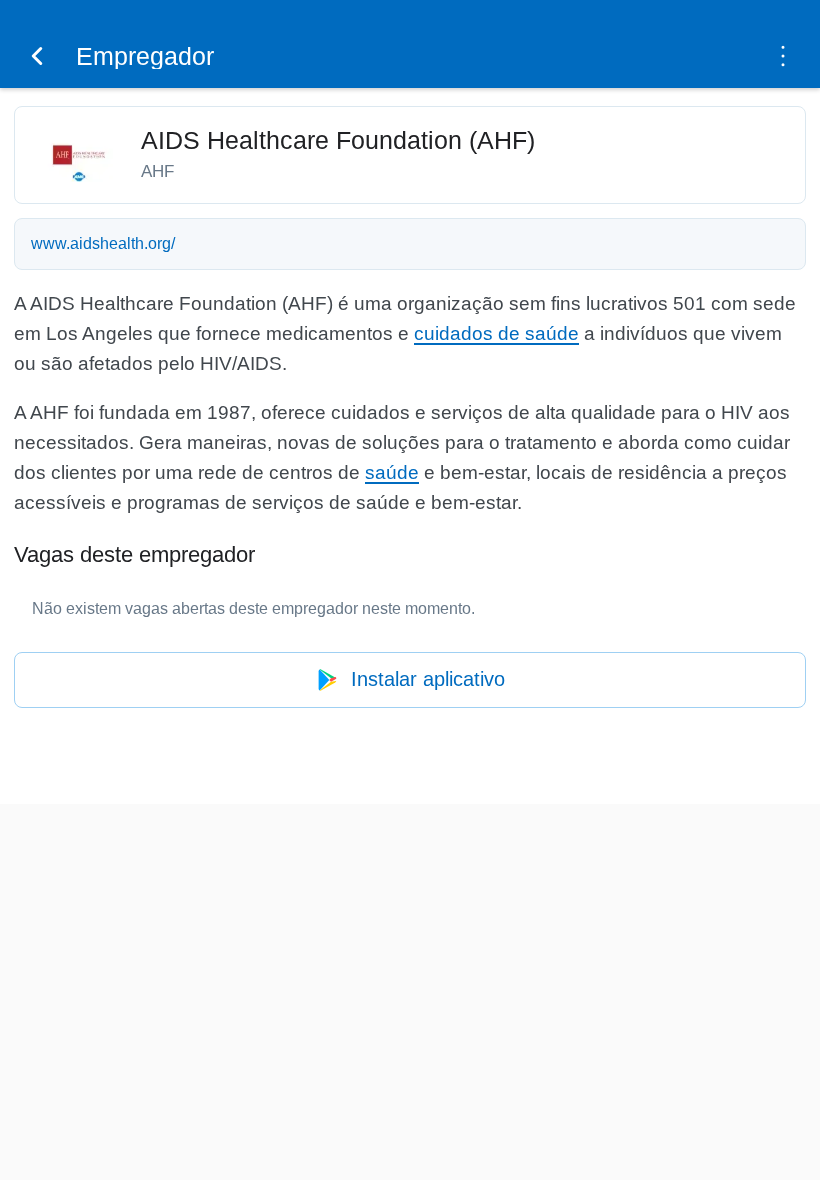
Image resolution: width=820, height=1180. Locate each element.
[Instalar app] (783, 56)
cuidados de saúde (496, 333)
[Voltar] (37, 56)
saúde (392, 472)
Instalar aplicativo (428, 679)
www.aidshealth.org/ (103, 243)
